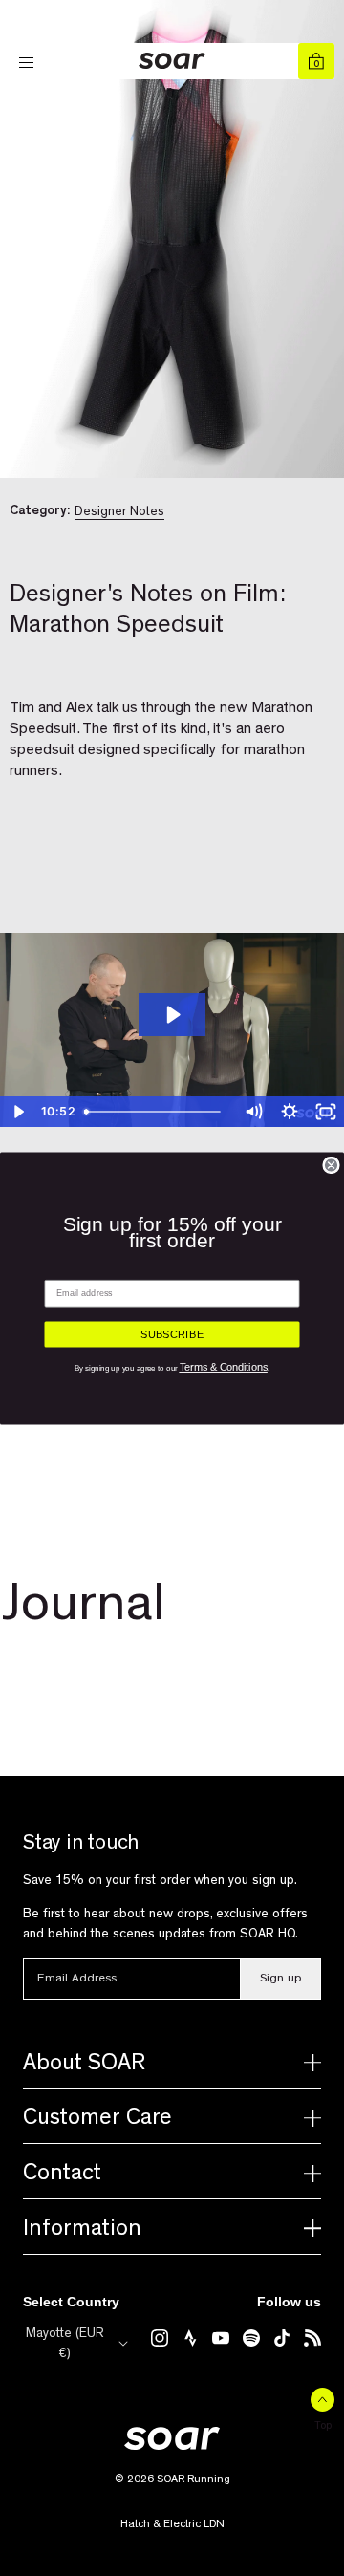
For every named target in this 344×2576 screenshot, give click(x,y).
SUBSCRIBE (172, 1334)
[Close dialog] (331, 1165)
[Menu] (28, 63)
